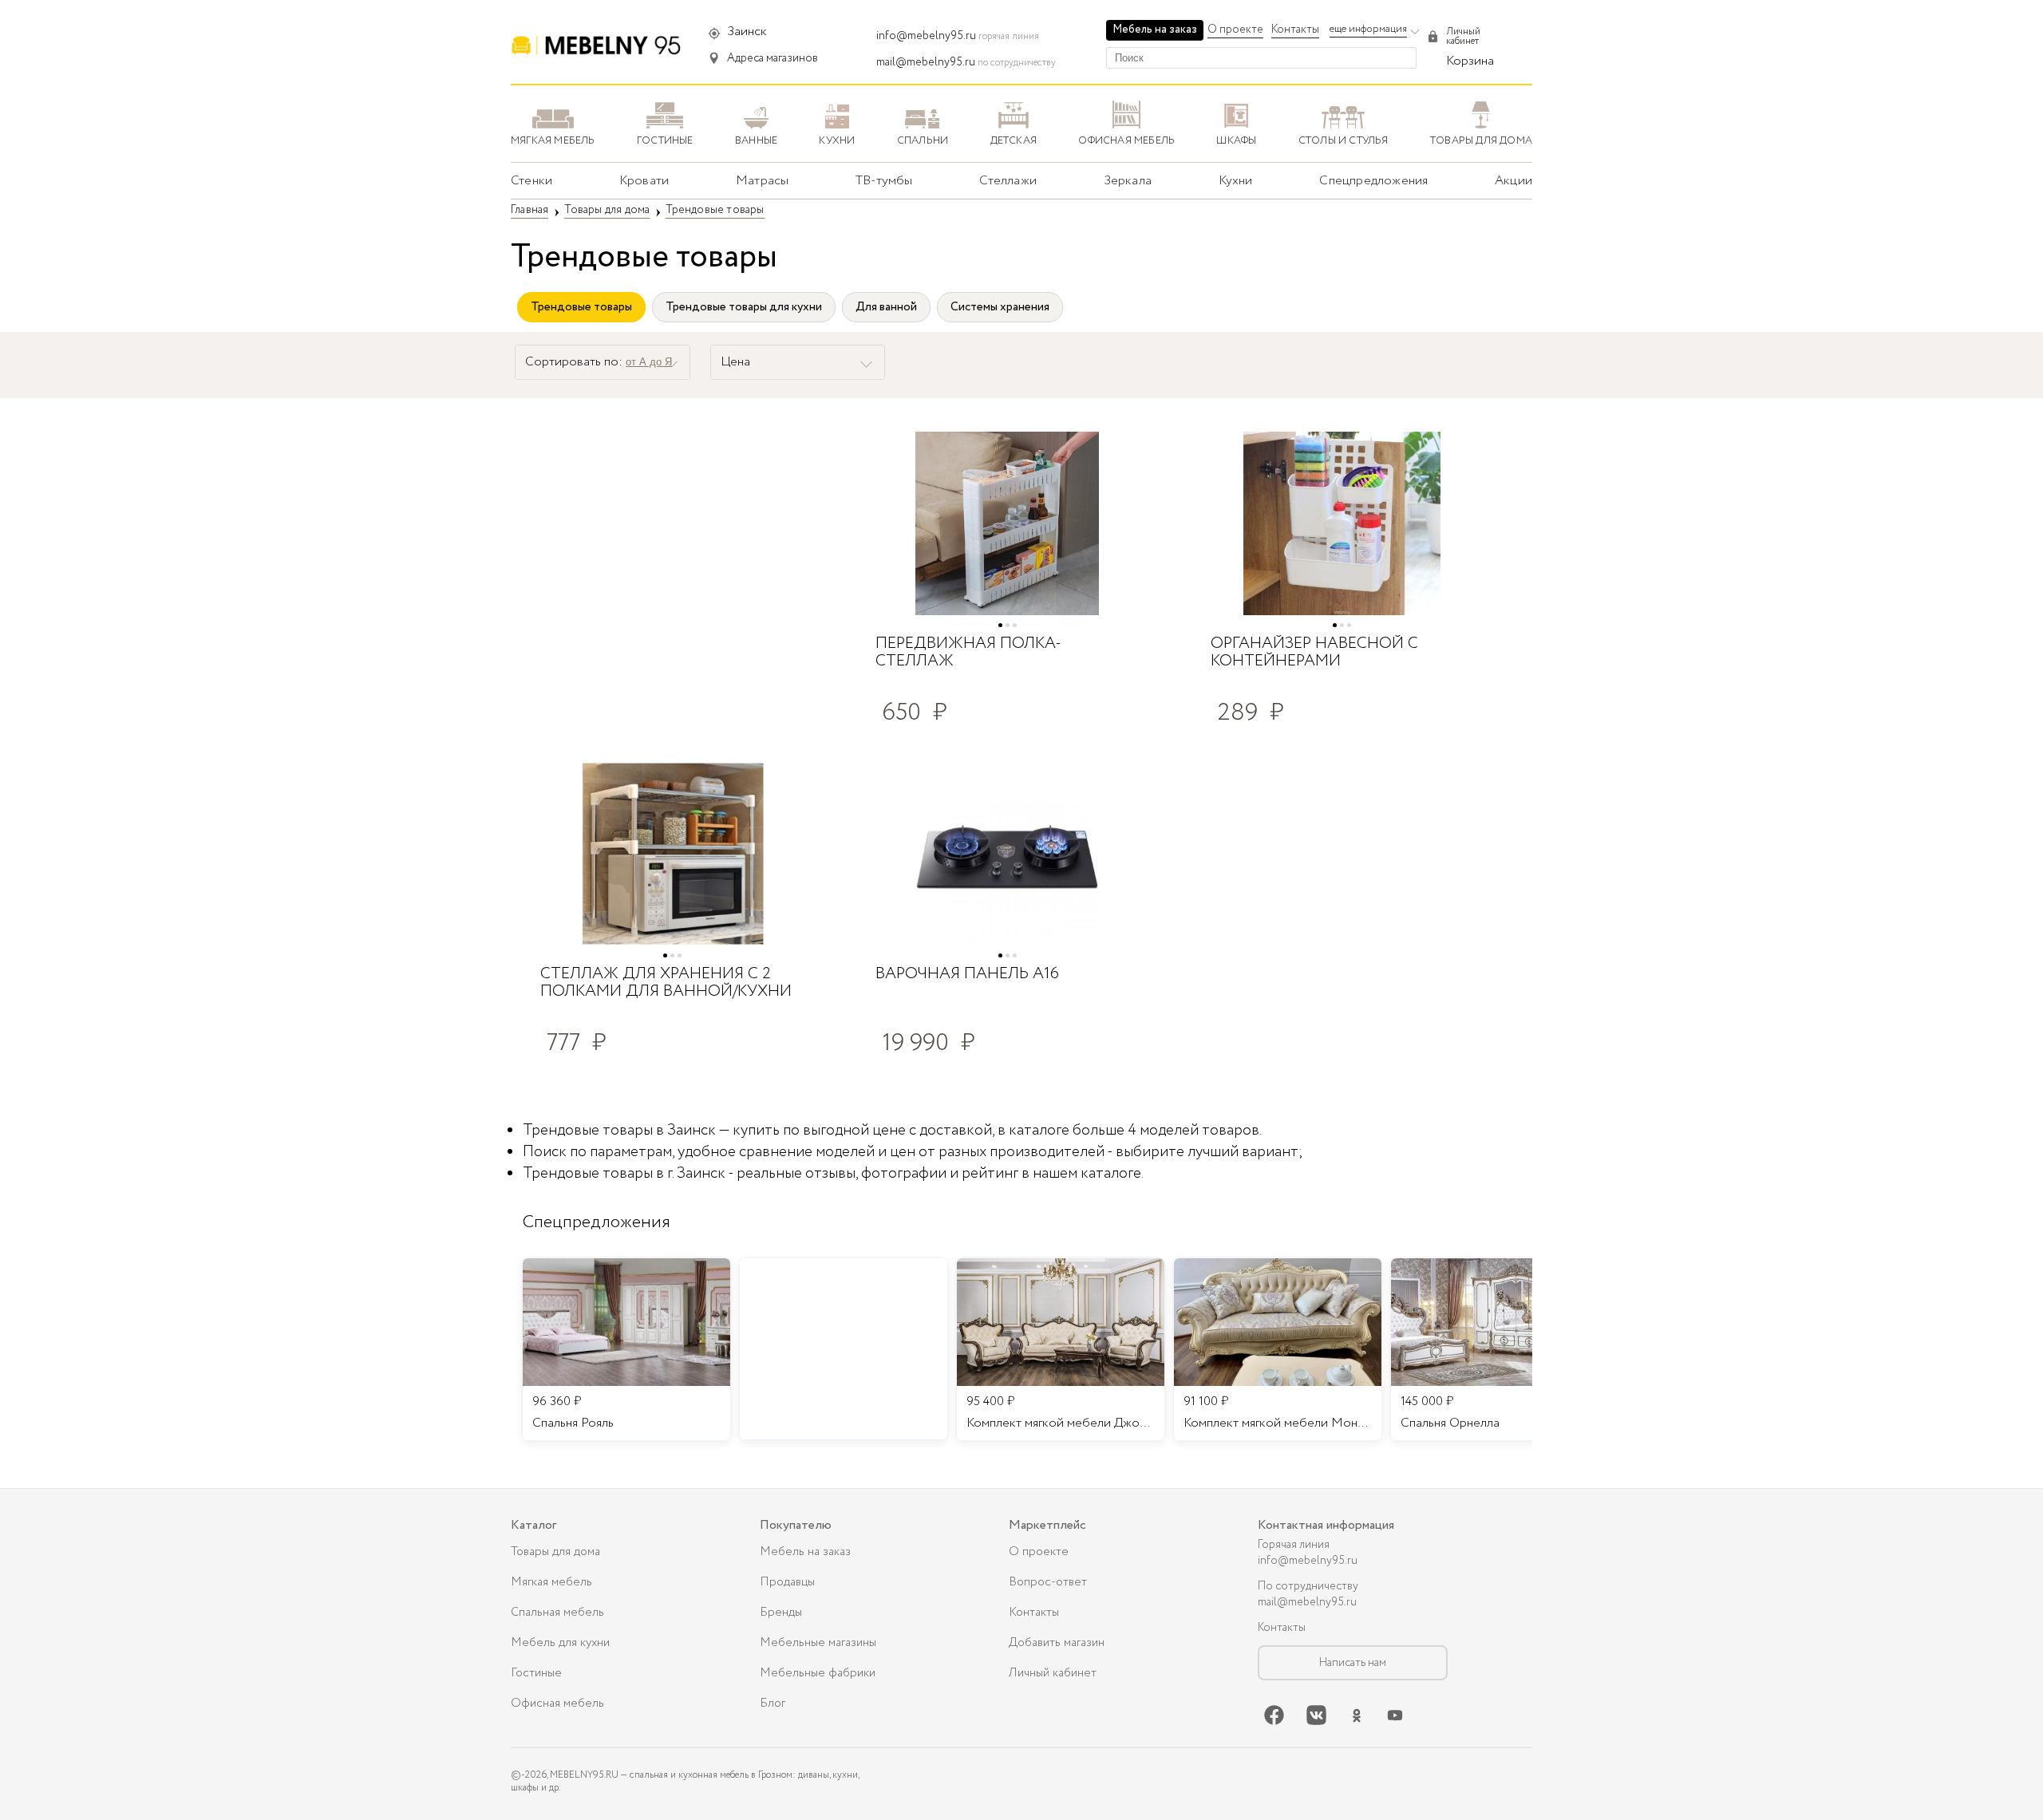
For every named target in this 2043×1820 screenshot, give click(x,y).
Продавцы (787, 1582)
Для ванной (886, 307)
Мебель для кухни (560, 1643)
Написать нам (1353, 1663)
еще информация (1368, 29)
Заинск (747, 32)
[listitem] (626, 1349)
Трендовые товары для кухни (744, 307)
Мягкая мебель (551, 1582)
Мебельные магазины (818, 1643)
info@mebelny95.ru (926, 36)
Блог (773, 1704)
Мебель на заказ (1155, 30)
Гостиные (536, 1673)
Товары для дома (555, 1552)
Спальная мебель (557, 1613)
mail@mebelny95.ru (926, 62)
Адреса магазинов (773, 58)
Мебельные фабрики (818, 1673)
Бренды (781, 1613)
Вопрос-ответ (1048, 1582)
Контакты (1295, 30)
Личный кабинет (1053, 1673)
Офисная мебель (557, 1704)
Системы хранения (1000, 307)
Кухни (1236, 181)
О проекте (1235, 30)
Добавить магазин (1057, 1643)
